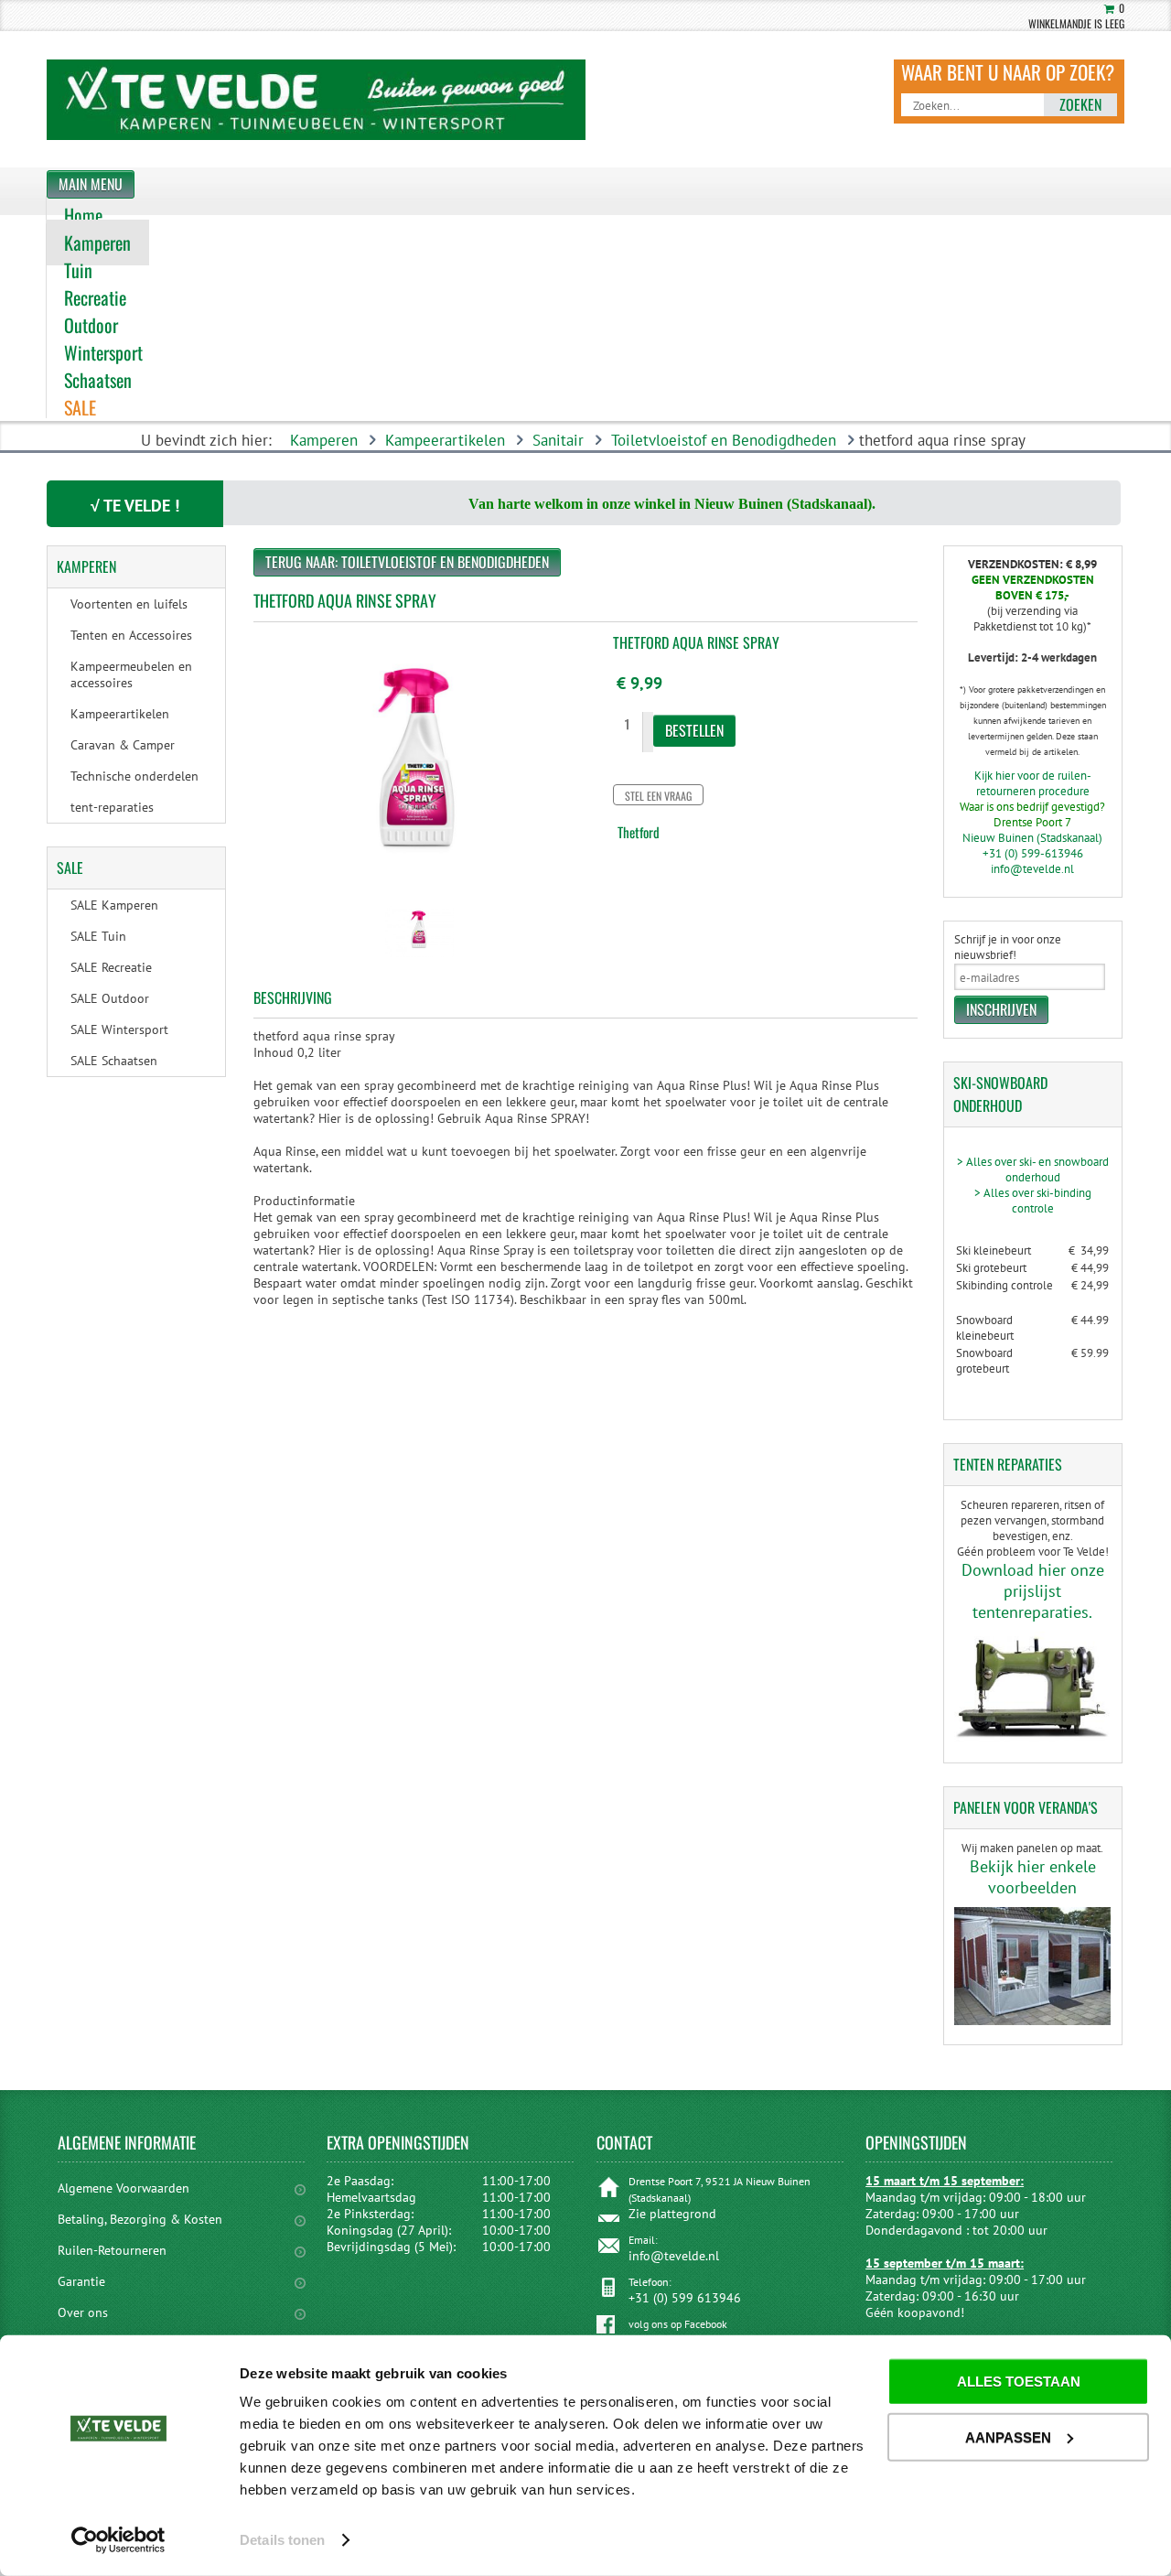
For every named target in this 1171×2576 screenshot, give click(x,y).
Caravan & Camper (123, 745)
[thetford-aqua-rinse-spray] (419, 959)
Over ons (83, 2312)
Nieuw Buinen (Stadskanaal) (1032, 838)
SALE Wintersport (119, 1029)
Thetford (639, 832)
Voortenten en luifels (129, 604)
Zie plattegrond (672, 2214)
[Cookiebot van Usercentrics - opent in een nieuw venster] (118, 2540)
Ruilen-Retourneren (112, 2250)
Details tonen (282, 2540)
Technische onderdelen (134, 776)
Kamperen (324, 440)
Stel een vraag (658, 796)
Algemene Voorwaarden (124, 2188)
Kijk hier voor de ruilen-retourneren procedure (1033, 783)
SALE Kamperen (114, 905)
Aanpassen (1008, 2436)
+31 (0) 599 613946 (685, 2298)
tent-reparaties (112, 807)
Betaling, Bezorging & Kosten (140, 2219)
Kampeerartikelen (445, 440)
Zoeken (1080, 104)
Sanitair (558, 440)
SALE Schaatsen (114, 1061)
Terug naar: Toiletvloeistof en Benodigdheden (407, 562)
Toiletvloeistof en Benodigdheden (724, 440)
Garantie (81, 2281)
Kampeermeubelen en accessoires (131, 674)
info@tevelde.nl (1032, 869)
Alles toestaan (1019, 2382)
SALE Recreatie (111, 967)
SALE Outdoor (110, 998)
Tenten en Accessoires (131, 635)
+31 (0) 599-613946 (1033, 853)
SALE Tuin (98, 936)
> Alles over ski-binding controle (1033, 1201)
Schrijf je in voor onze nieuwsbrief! (1008, 947)
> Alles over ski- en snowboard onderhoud (1033, 1169)
